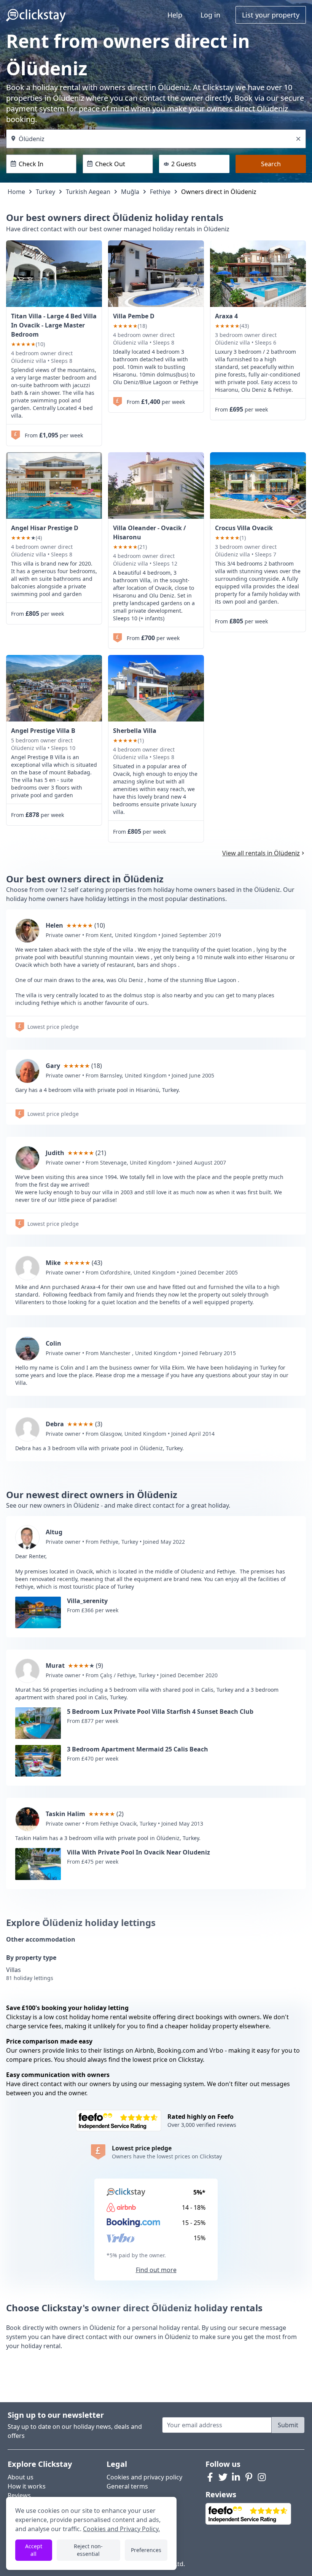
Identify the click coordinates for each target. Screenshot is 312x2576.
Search (271, 164)
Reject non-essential (88, 2550)
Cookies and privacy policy (144, 2477)
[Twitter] (223, 2477)
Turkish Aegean (88, 192)
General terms (127, 2486)
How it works (27, 2486)
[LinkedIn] (236, 2477)
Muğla (130, 192)
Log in (210, 15)
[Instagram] (262, 2477)
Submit (288, 2425)
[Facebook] (210, 2477)
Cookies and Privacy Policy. (121, 2529)
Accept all (34, 2550)
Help (175, 15)
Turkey (45, 192)
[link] (54, 274)
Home (16, 192)
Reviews (19, 2495)
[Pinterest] (249, 2477)
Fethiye (160, 192)
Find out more (156, 2270)
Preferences (146, 2550)
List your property (271, 15)
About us (21, 2477)
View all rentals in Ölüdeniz (261, 853)
